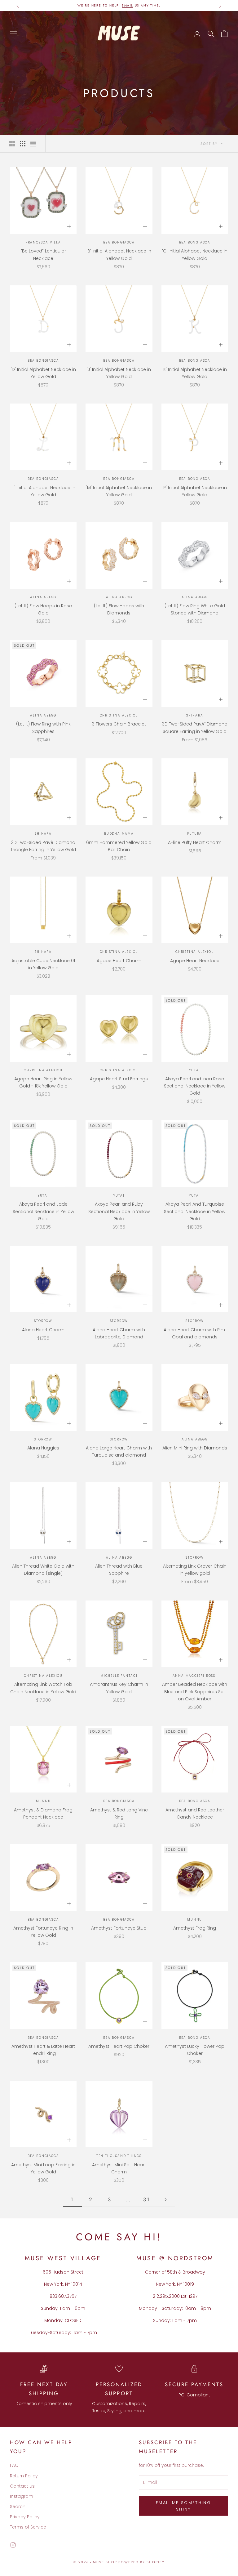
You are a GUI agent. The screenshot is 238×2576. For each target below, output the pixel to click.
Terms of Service (28, 2527)
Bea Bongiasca (119, 242)
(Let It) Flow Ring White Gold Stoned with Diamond (195, 609)
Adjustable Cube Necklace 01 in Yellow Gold (43, 964)
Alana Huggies (43, 1448)
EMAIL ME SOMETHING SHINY (183, 2506)
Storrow (43, 1321)
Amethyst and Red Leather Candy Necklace (195, 1813)
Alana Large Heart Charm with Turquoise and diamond (119, 1451)
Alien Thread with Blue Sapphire (119, 1570)
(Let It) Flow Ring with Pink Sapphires (43, 728)
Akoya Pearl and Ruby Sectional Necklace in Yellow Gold (119, 1211)
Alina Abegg (43, 597)
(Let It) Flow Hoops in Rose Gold (43, 609)
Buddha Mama (119, 834)
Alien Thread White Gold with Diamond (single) (43, 1570)
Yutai (195, 1070)
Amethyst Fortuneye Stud (119, 1928)
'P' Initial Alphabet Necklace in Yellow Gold (195, 491)
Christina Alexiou (119, 715)
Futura (195, 834)
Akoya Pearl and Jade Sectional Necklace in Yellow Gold (43, 1211)
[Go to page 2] (165, 2200)
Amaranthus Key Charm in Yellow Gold (119, 1688)
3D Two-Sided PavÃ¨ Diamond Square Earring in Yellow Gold (195, 728)
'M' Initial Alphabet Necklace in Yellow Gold (119, 491)
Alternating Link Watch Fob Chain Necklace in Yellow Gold (43, 1688)
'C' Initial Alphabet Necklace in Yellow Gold (195, 254)
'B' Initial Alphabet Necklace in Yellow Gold (119, 254)
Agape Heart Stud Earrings (119, 1079)
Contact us (22, 2486)
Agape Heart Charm (119, 961)
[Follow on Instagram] (13, 2545)
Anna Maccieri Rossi (195, 1676)
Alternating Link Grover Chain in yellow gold (195, 1570)
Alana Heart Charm (43, 1330)
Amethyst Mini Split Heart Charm (119, 2168)
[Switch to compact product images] (33, 144)
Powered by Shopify (141, 2562)
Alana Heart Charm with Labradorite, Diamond (119, 1333)
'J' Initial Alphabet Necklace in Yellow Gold (119, 373)
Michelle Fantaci (119, 1676)
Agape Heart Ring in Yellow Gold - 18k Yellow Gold (43, 1082)
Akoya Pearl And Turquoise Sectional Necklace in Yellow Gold (195, 1211)
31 (147, 2199)
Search (18, 2507)
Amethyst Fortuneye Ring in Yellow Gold (43, 1932)
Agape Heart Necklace (195, 961)
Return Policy (24, 2476)
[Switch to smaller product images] (23, 144)
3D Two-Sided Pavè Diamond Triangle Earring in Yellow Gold (43, 846)
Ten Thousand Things (119, 2156)
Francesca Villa (43, 242)
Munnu (43, 1801)
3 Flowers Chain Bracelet (119, 724)
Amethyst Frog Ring (195, 1928)
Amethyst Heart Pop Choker (119, 2046)
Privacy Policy (25, 2517)
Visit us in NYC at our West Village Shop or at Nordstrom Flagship (119, 5)
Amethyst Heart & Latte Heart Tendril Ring (43, 2050)
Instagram (22, 2496)
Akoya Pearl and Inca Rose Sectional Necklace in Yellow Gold (195, 1086)
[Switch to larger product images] (12, 144)
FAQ (14, 2465)
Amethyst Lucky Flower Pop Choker (195, 2050)
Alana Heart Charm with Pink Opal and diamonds (195, 1333)
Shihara (195, 715)
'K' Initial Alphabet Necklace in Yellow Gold (195, 373)
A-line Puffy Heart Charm (195, 842)
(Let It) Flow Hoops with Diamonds (119, 609)
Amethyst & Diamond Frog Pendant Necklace (43, 1813)
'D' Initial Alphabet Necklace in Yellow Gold (43, 373)
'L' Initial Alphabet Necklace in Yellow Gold (43, 491)
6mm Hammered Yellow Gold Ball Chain (119, 846)
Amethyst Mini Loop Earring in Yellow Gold (43, 2168)
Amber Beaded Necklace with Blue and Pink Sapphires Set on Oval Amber (195, 1691)
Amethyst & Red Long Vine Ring (119, 1813)
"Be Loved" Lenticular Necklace (43, 254)
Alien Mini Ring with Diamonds (195, 1448)
